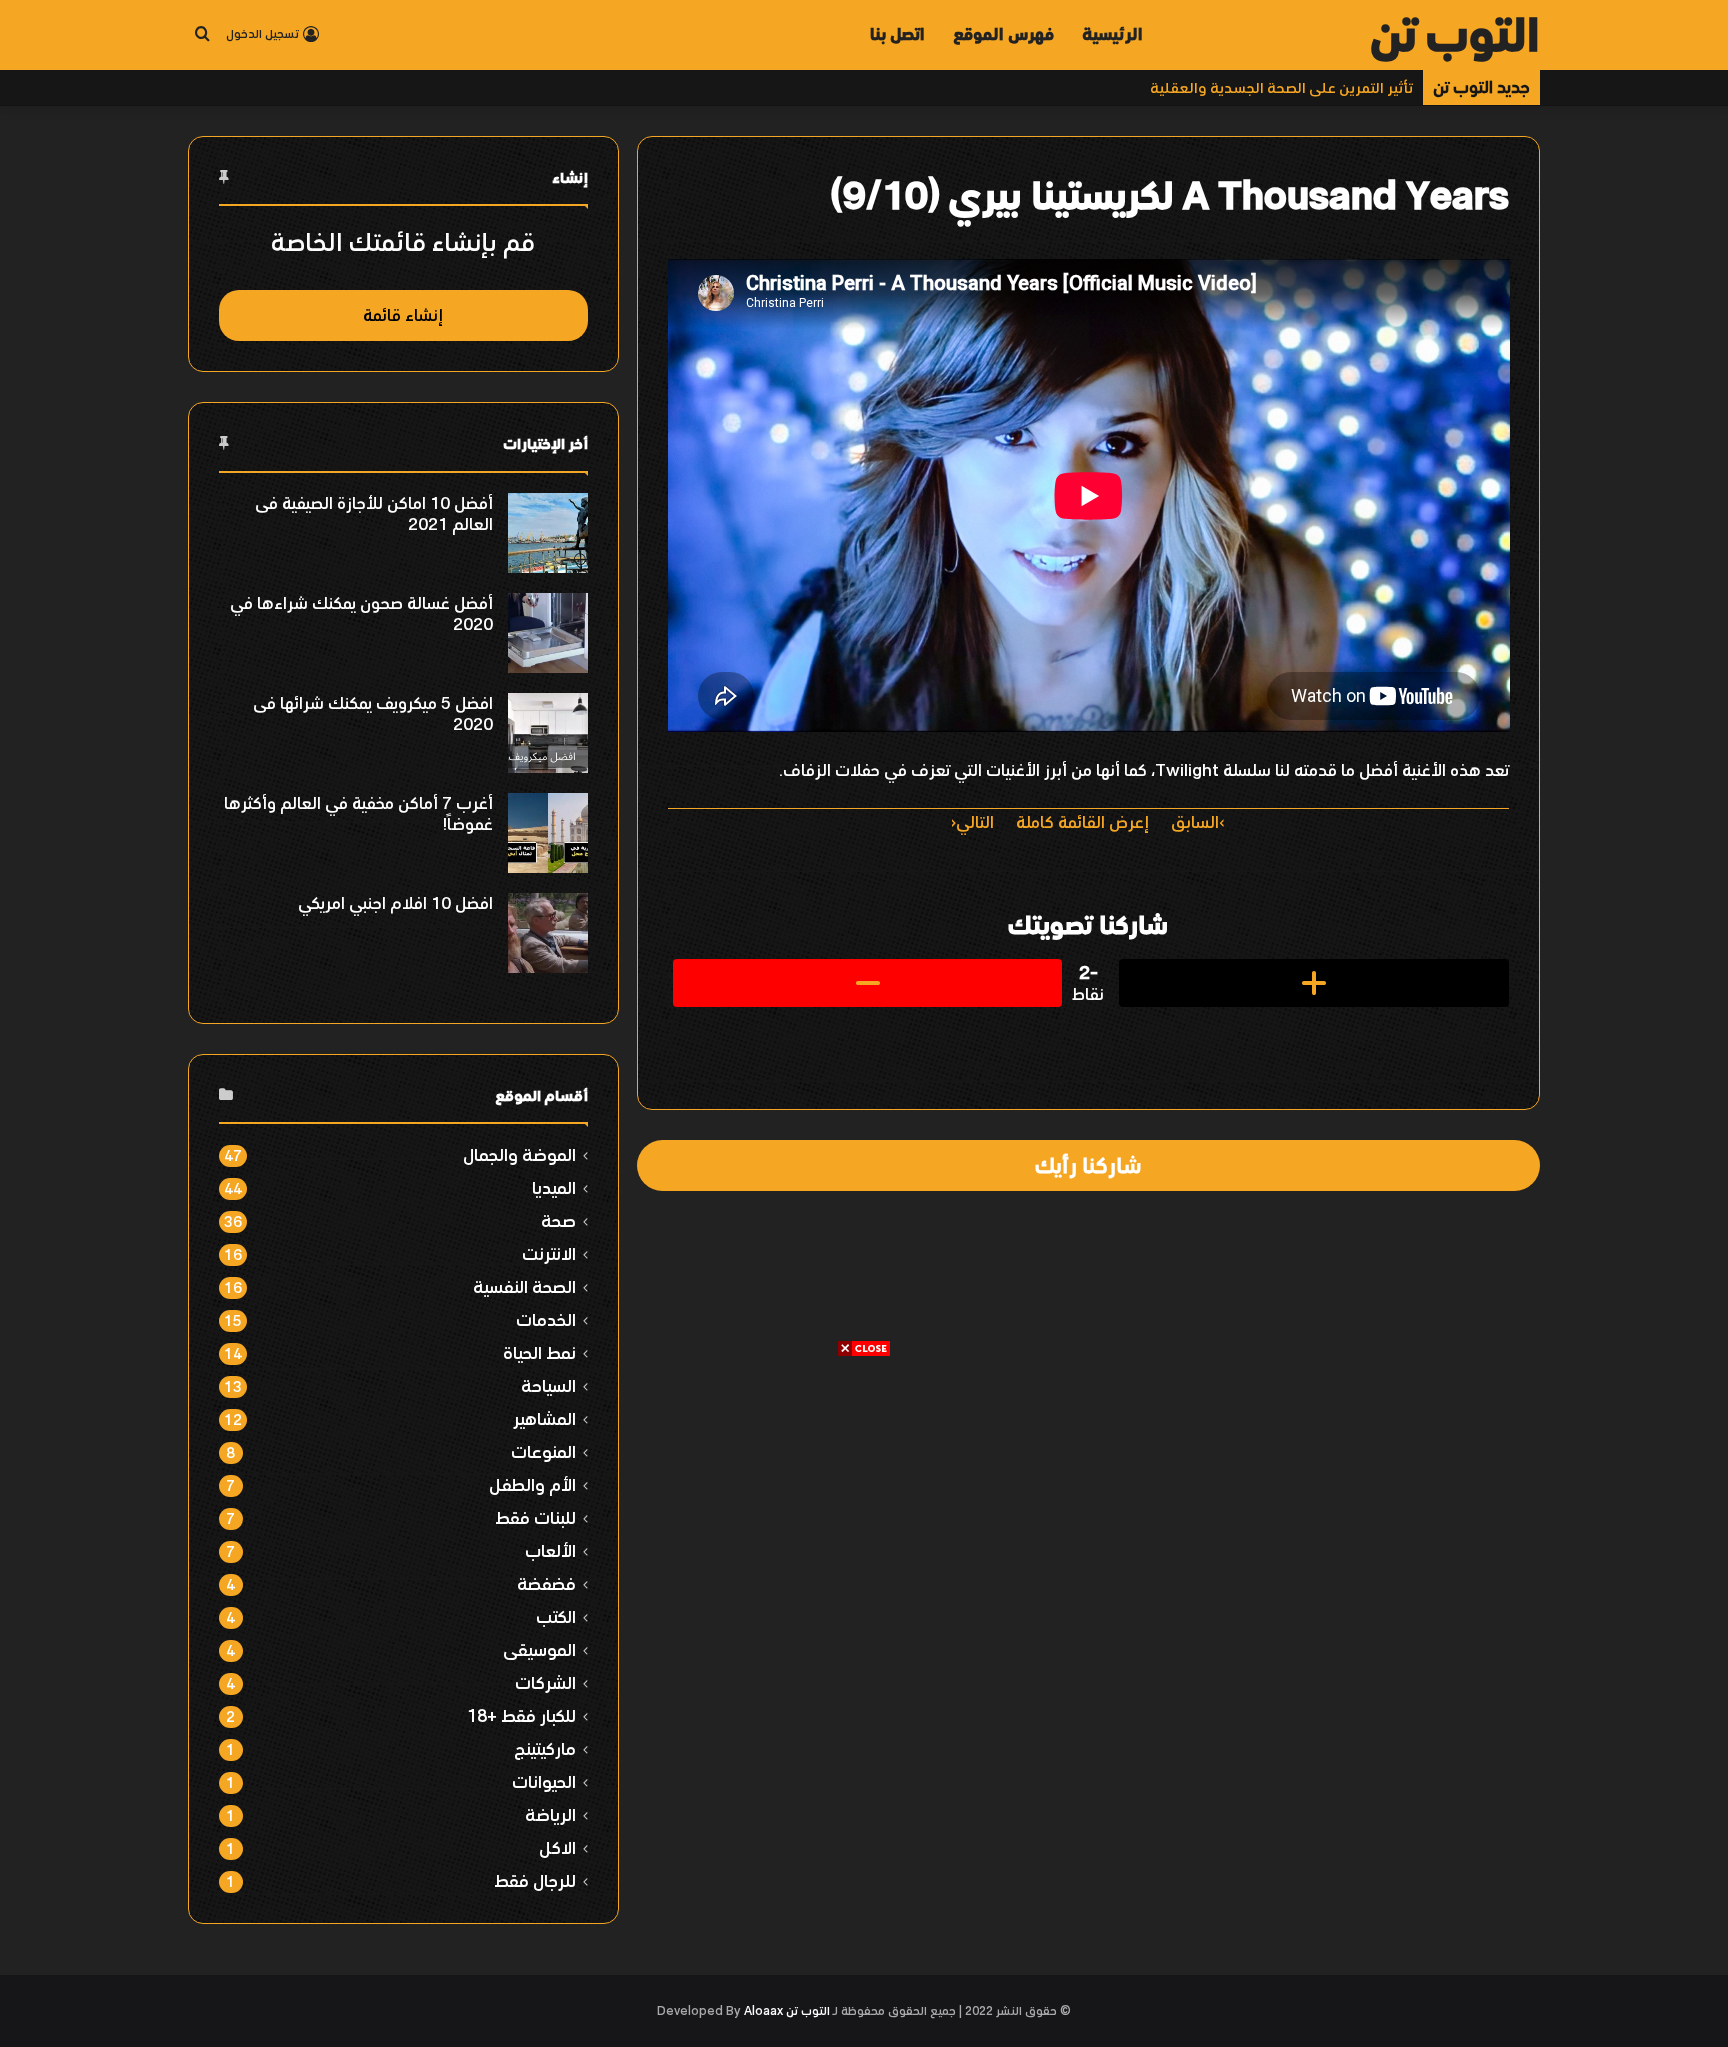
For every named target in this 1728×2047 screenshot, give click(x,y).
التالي (975, 822)
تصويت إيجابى (1314, 983)
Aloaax (763, 2011)
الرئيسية (1112, 34)
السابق (1195, 822)
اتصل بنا (897, 34)
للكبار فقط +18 (521, 1715)
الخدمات (546, 1319)
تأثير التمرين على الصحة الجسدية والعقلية (1281, 87)
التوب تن (808, 2011)
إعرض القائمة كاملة (1082, 822)
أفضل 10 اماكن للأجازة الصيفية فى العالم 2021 (374, 513)
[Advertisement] (864, 1498)
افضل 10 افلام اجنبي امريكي (395, 903)
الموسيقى (539, 1649)
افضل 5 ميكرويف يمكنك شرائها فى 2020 (373, 713)
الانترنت (549, 1253)
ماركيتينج (545, 1748)
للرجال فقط (535, 1880)
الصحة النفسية (524, 1286)
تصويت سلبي (868, 983)
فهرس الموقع (1003, 34)
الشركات (545, 1682)
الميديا (554, 1187)
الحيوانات (544, 1781)
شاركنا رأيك (1088, 1165)
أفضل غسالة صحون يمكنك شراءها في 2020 (361, 613)
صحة (558, 1220)
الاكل (557, 1847)
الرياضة (550, 1814)
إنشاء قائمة (403, 315)
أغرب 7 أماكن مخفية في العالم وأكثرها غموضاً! (358, 813)
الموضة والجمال (519, 1154)
